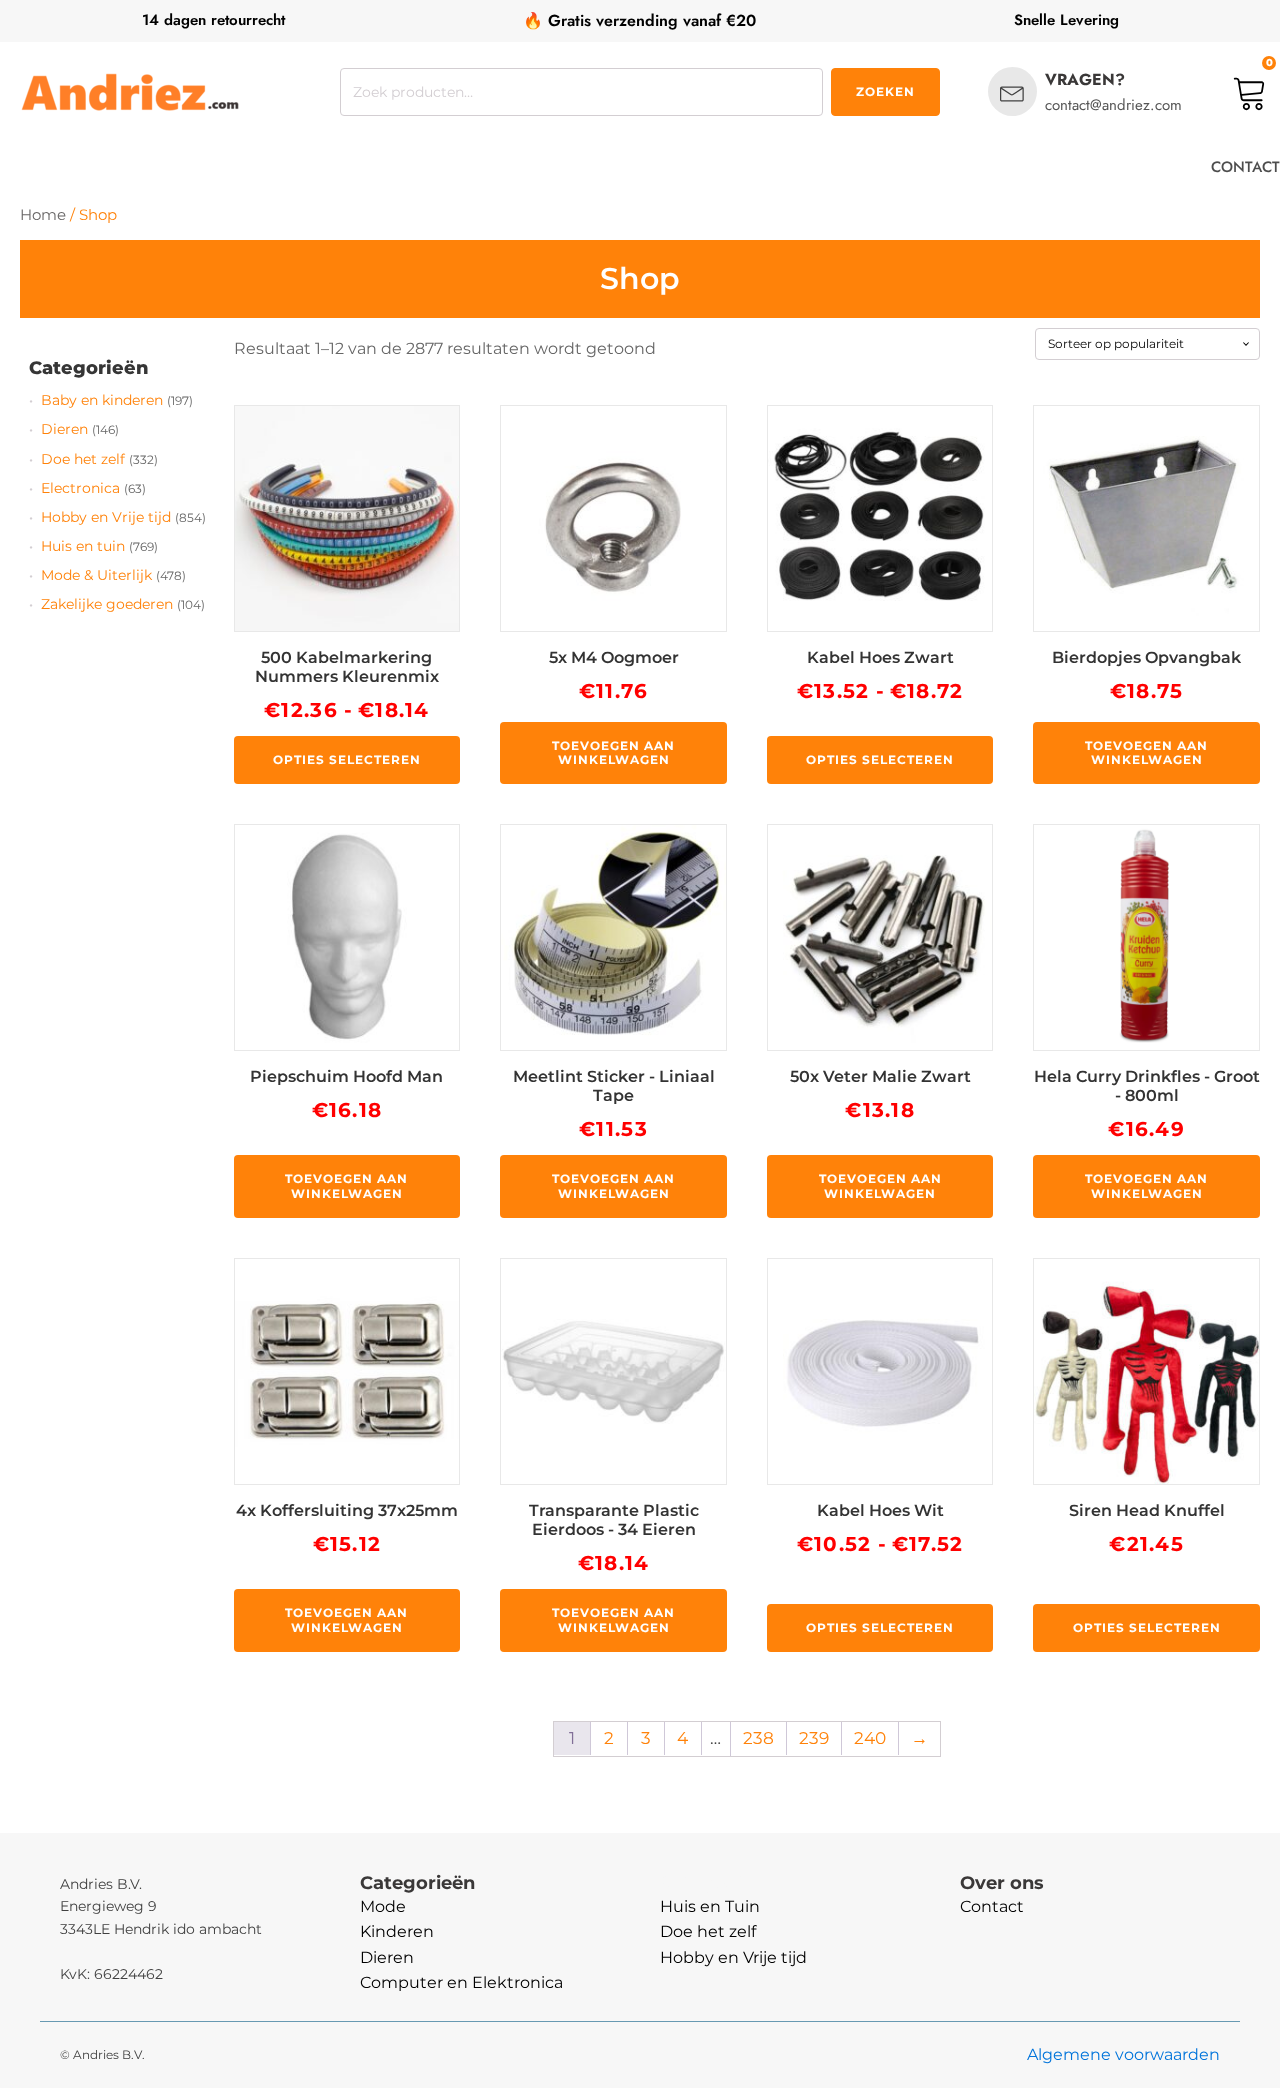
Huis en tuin (83, 546)
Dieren (64, 429)
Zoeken (885, 91)
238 (758, 1738)
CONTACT (1245, 167)
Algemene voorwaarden (1123, 2054)
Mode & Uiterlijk (96, 575)
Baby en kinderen (102, 400)
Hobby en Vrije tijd (106, 517)
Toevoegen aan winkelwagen (613, 752)
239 (814, 1738)
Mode (383, 1906)
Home (43, 215)
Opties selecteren (347, 759)
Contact (992, 1906)
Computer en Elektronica (461, 1982)
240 (870, 1738)
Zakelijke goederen (107, 604)
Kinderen (397, 1931)
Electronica (80, 488)
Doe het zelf (83, 459)
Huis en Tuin (710, 1906)
